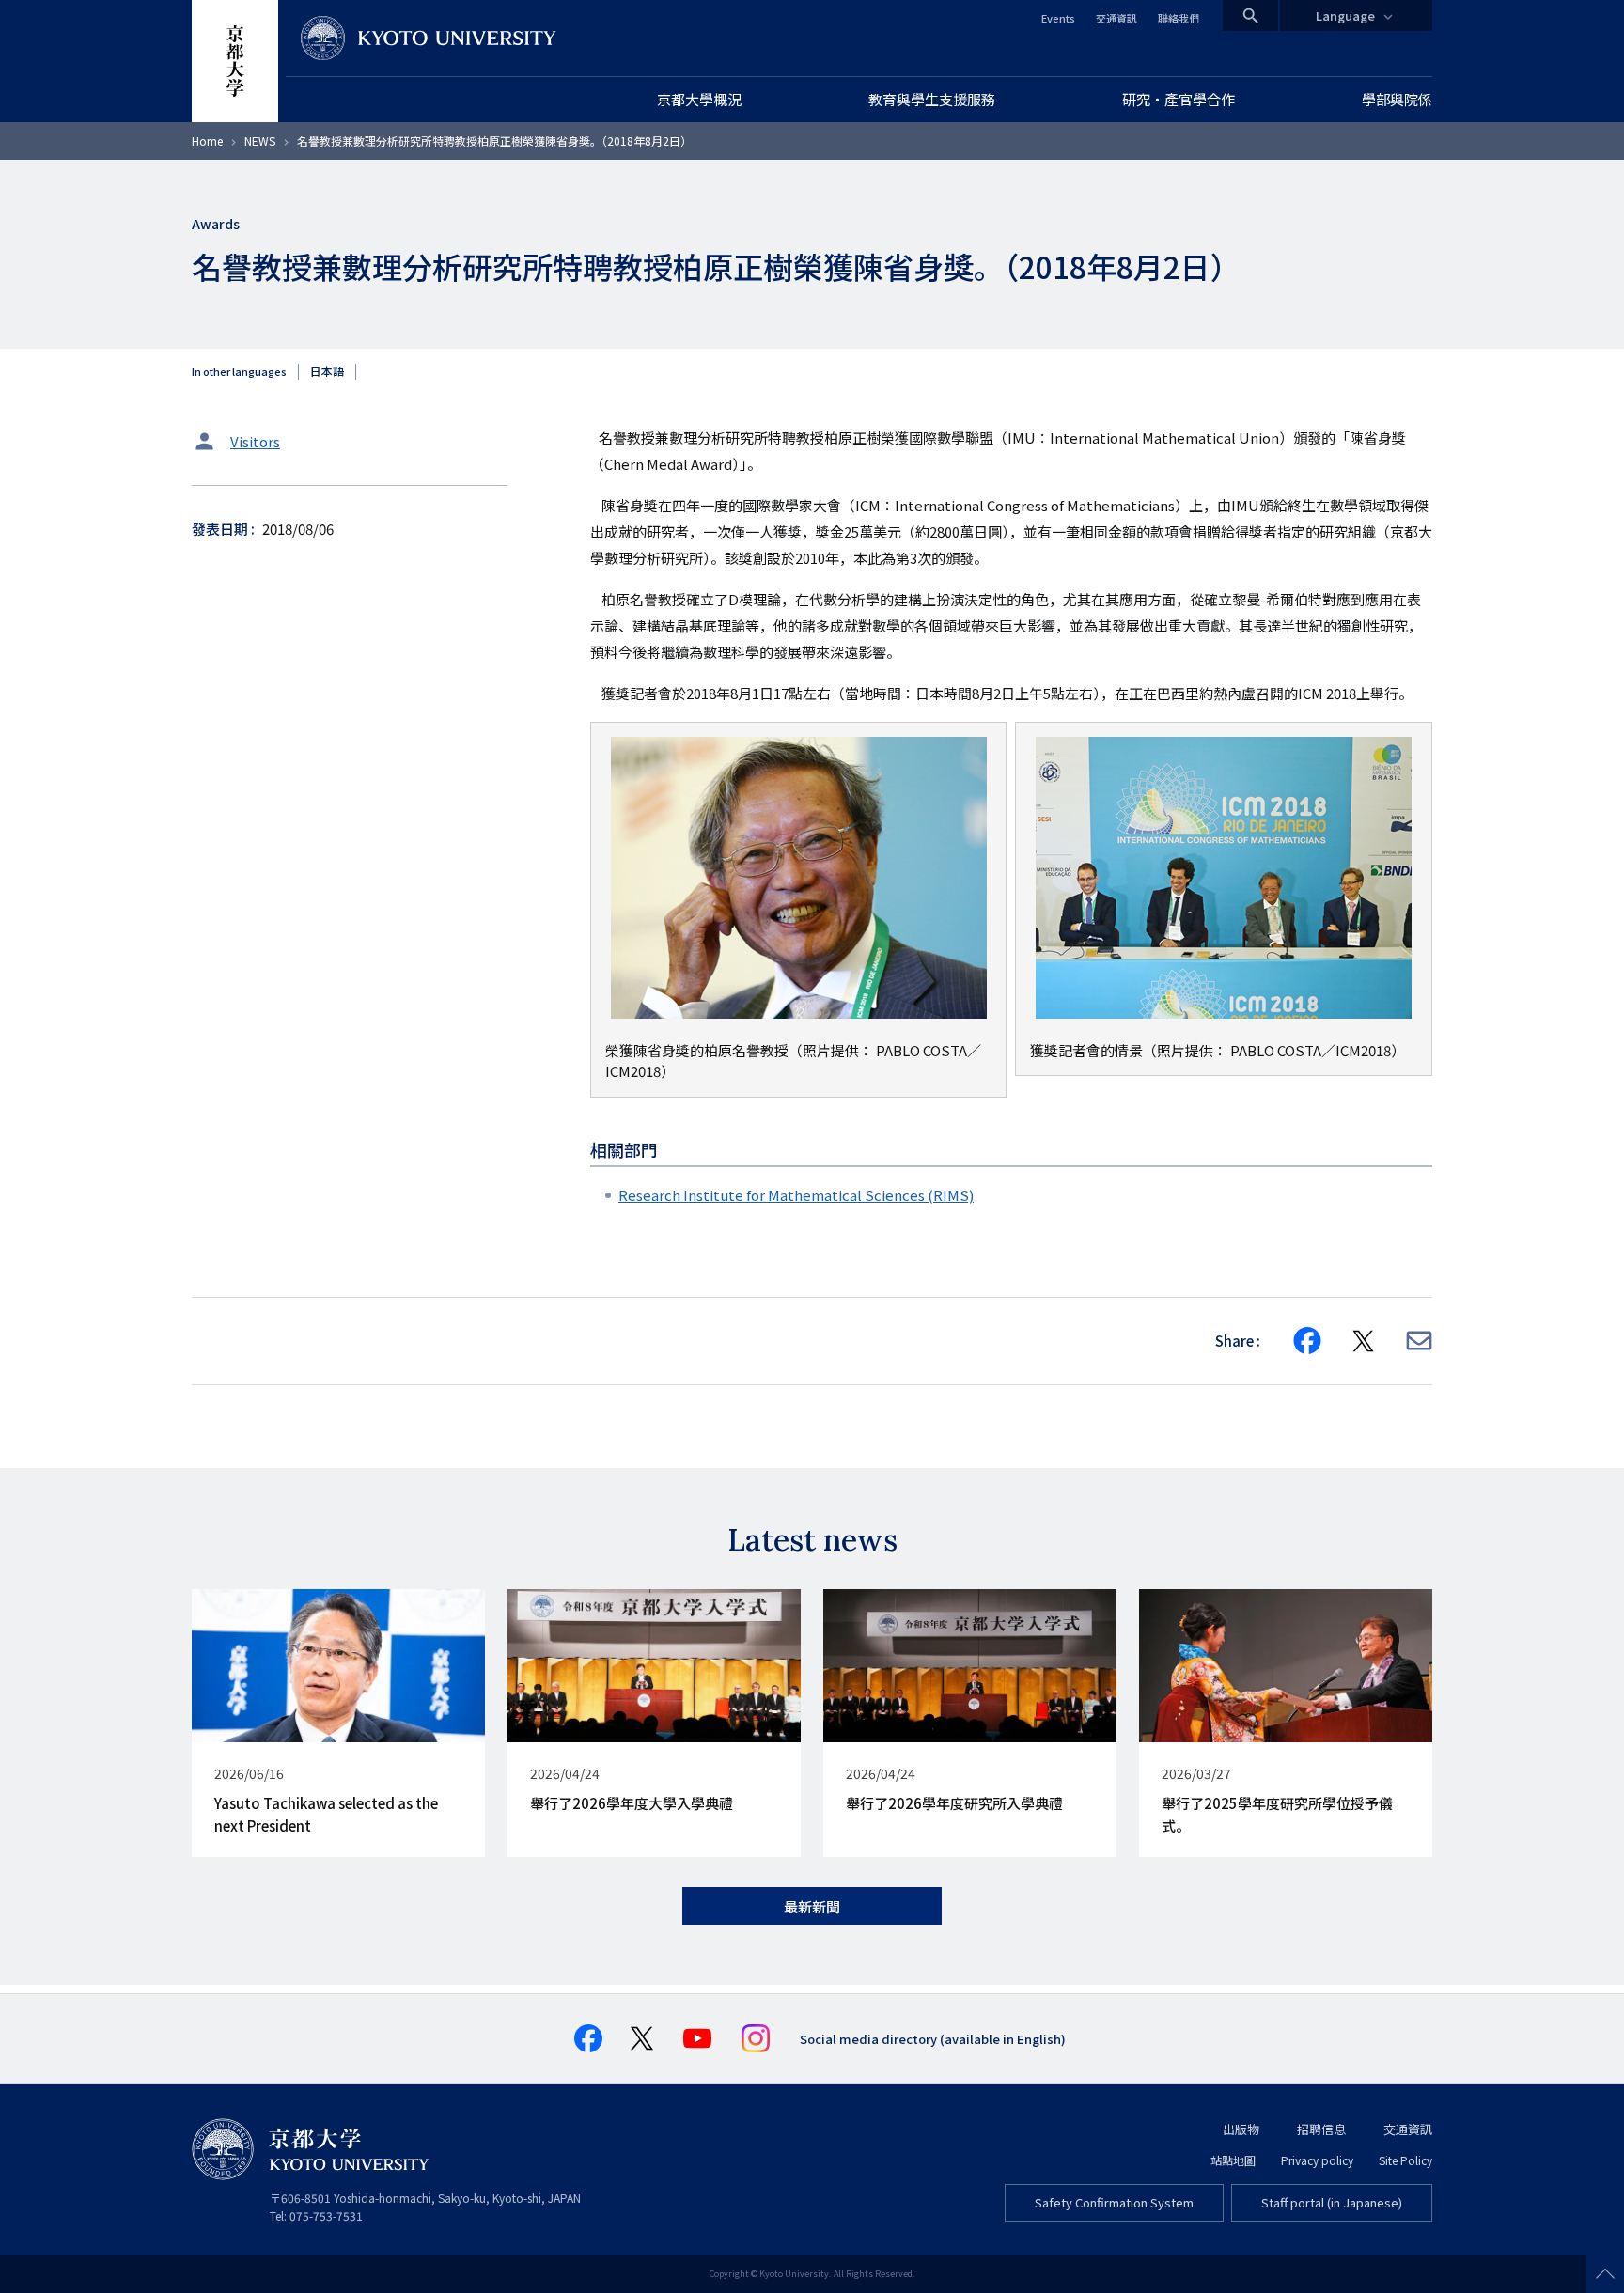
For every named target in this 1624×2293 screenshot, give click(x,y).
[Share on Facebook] (1307, 1341)
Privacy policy (1317, 2160)
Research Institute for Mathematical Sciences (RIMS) (796, 1195)
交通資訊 (1116, 18)
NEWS (260, 140)
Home (207, 140)
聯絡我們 (1179, 18)
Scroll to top (1605, 2274)
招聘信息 (1321, 2129)
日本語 (327, 371)
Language (1345, 16)
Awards (216, 224)
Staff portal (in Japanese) (1332, 2202)
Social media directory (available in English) (933, 2039)
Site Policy (1405, 2160)
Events (1058, 18)
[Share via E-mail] (1419, 1341)
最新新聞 (812, 1906)
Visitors (255, 441)
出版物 (1241, 2129)
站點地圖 (1233, 2160)
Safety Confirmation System (1114, 2202)
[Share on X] (1364, 1341)
